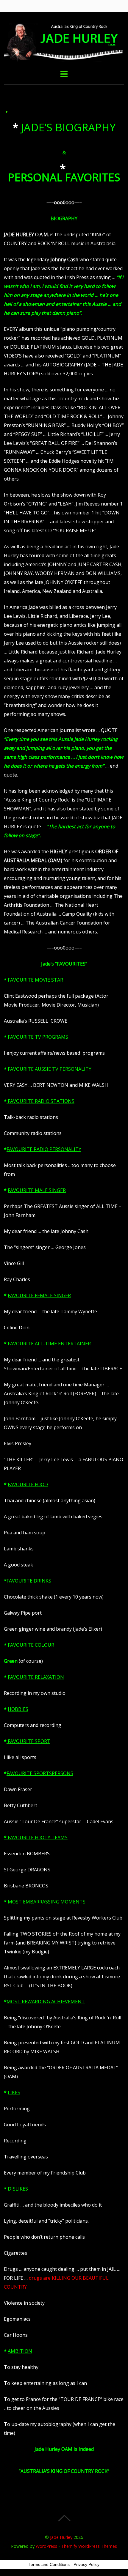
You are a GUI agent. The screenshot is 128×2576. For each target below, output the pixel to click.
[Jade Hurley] (64, 58)
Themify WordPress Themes (89, 2546)
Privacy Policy (86, 2564)
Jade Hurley (61, 2537)
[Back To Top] (64, 2518)
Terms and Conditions (49, 2564)
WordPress (46, 2546)
